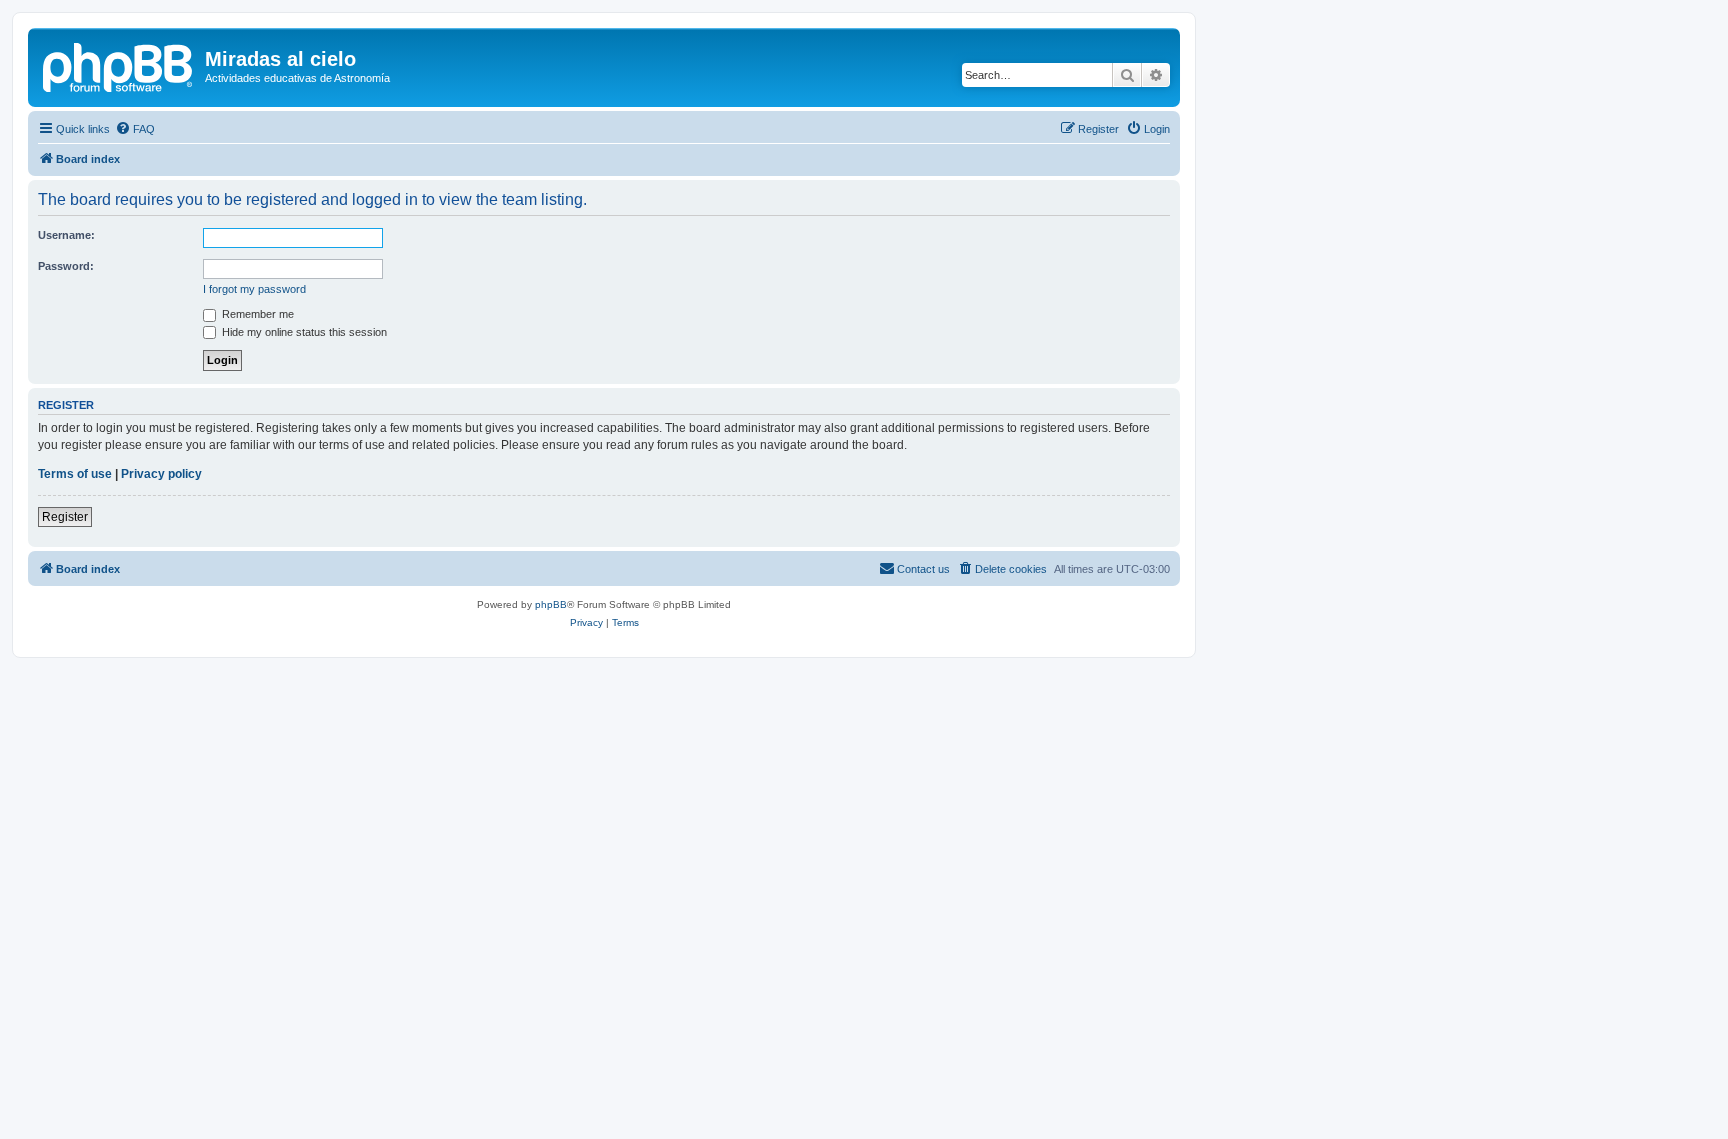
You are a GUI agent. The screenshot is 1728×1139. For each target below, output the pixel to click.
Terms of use (75, 474)
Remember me (256, 314)
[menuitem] (135, 129)
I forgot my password (254, 289)
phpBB (551, 604)
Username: (66, 235)
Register (65, 517)
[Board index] (119, 65)
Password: (66, 266)
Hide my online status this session (303, 332)
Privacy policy (161, 474)
